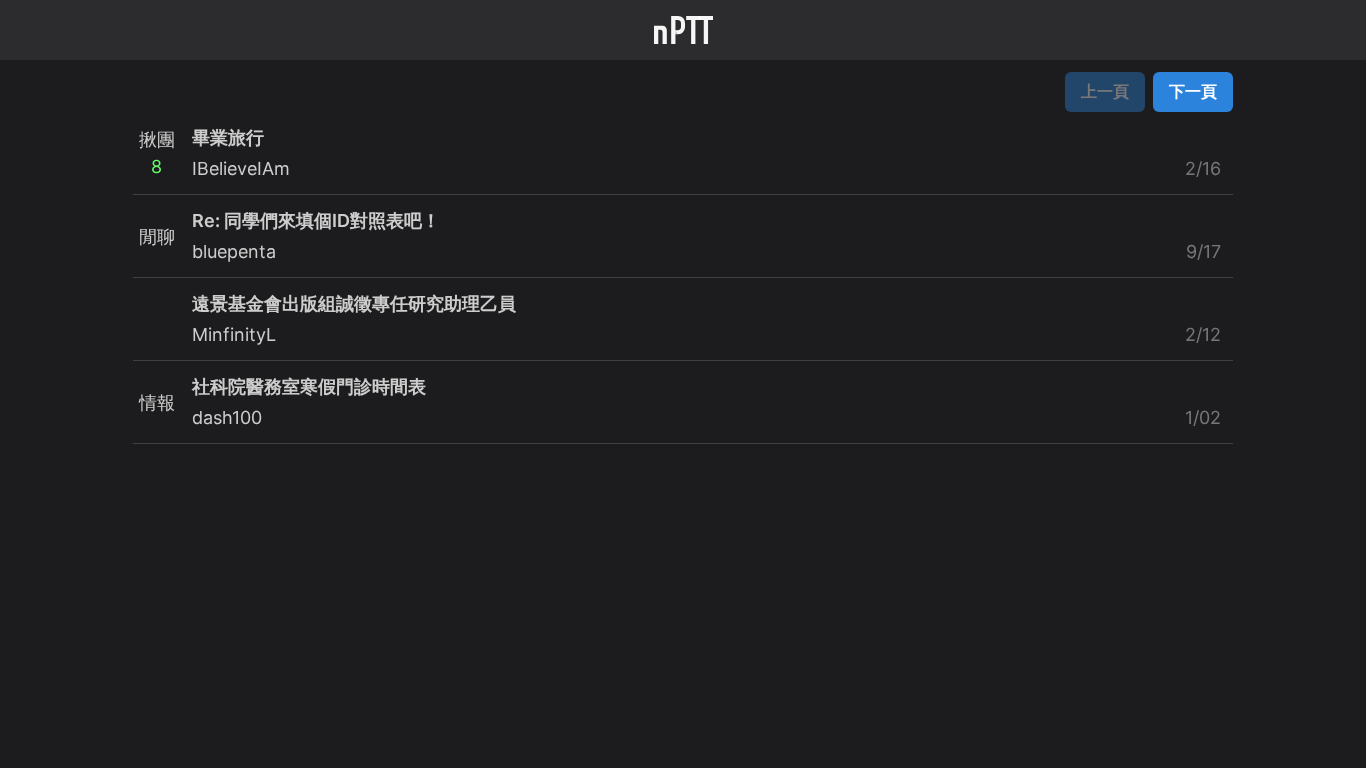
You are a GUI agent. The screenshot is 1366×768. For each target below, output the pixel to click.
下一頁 (1193, 91)
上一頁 (1105, 91)
